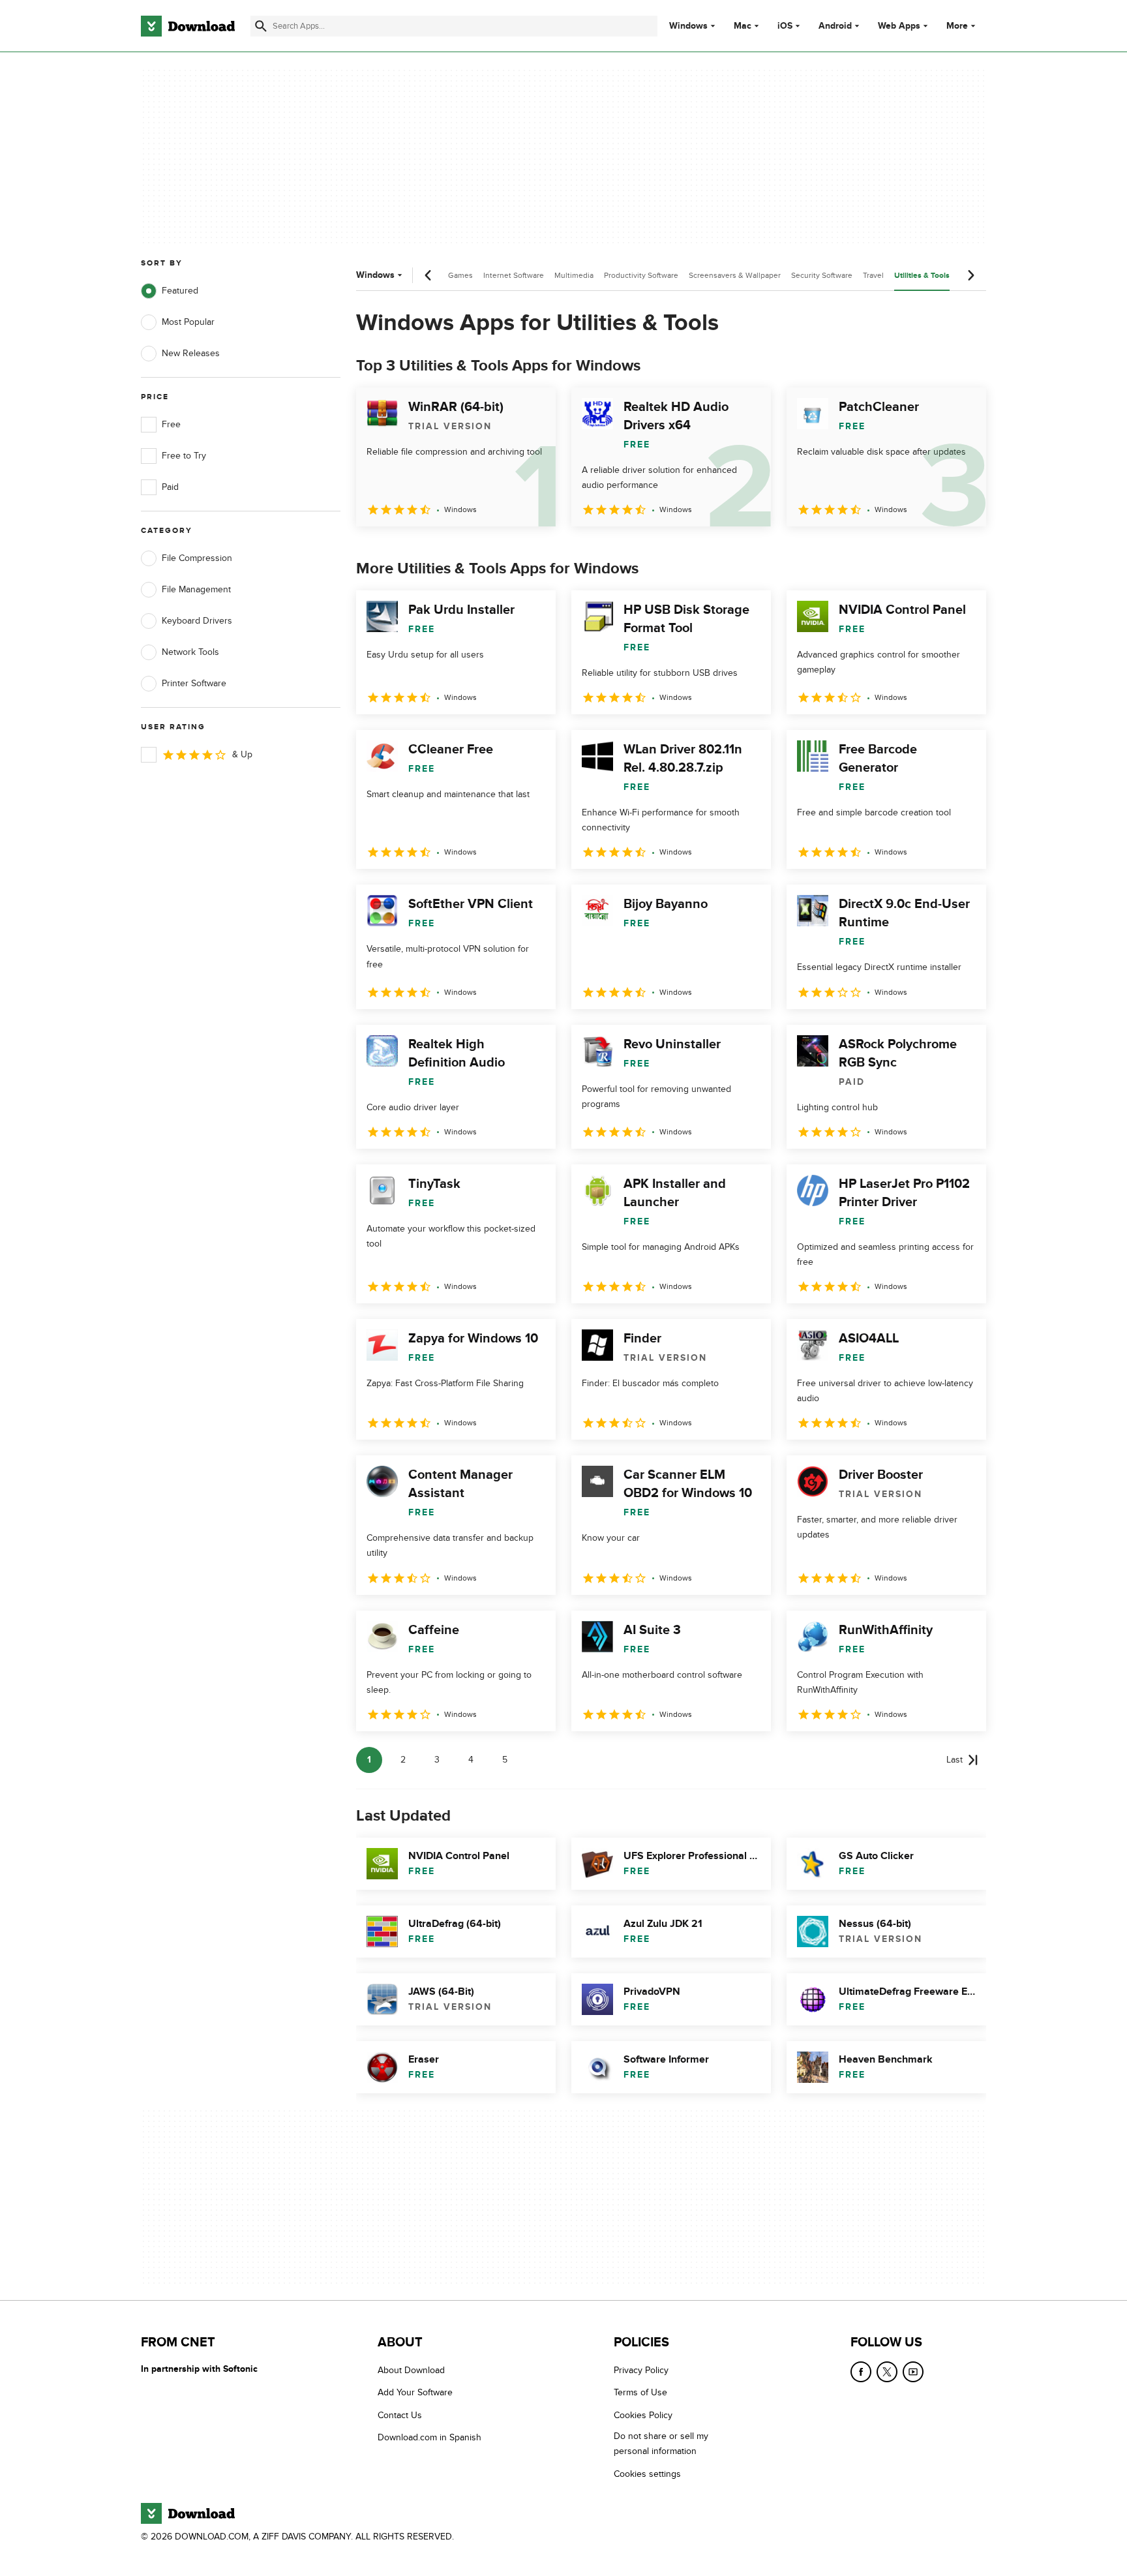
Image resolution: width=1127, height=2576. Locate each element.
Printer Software (194, 683)
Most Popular (188, 322)
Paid (170, 487)
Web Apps (899, 26)
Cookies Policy (643, 2415)
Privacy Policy (641, 2370)
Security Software (822, 275)
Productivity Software (641, 275)
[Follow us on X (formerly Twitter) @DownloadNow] (887, 2372)
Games (460, 275)
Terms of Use (640, 2393)
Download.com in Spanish (429, 2438)
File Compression (197, 558)
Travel (873, 275)
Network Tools (190, 652)
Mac (743, 26)
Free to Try (184, 456)
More (957, 26)
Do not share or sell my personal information (661, 2444)
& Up (242, 754)
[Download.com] (188, 26)
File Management (196, 589)
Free (171, 424)
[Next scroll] (970, 275)
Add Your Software (415, 2393)
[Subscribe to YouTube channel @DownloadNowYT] (913, 2372)
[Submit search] (261, 26)
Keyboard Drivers (197, 621)
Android (835, 26)
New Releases (191, 353)
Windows (688, 26)
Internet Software (514, 275)
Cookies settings (647, 2474)
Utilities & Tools (922, 276)
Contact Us (400, 2415)
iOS (785, 26)
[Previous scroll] (428, 275)
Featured (180, 291)
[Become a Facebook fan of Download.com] (861, 2372)
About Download (411, 2370)
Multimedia (574, 275)
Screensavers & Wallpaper (735, 275)
